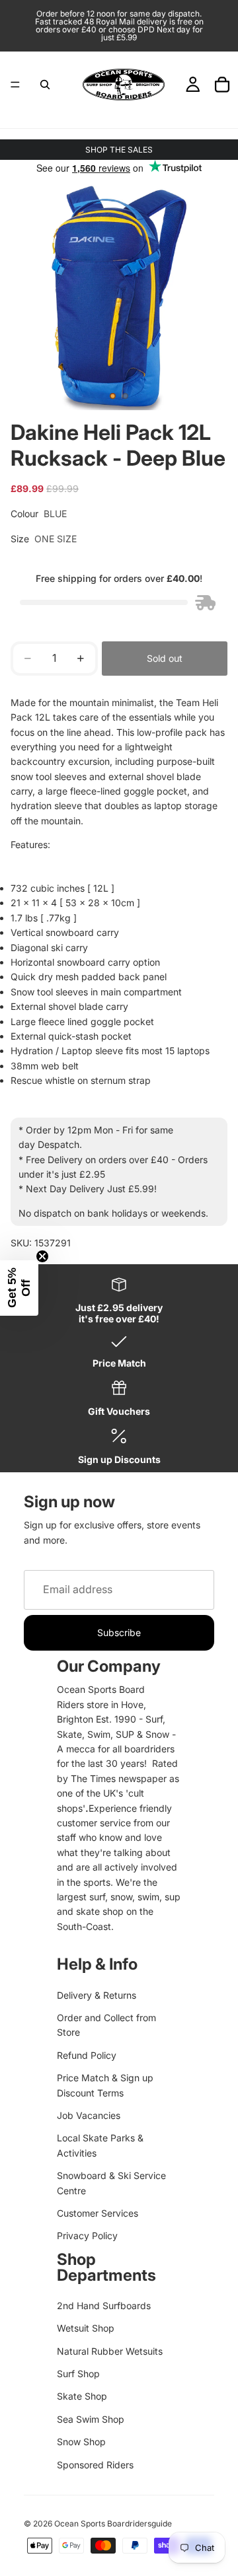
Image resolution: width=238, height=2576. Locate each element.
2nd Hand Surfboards (104, 2306)
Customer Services (98, 2213)
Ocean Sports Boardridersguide (113, 2523)
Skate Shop (82, 2396)
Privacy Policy (87, 2236)
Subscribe (119, 1632)
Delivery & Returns (97, 1995)
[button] (19, 1288)
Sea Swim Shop (91, 2419)
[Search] (45, 85)
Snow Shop (81, 2442)
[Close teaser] (42, 1256)
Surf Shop (78, 2374)
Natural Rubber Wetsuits (110, 2351)
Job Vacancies (89, 2115)
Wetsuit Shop (86, 2328)
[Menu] (15, 85)
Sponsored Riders (95, 2465)
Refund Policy (87, 2055)
